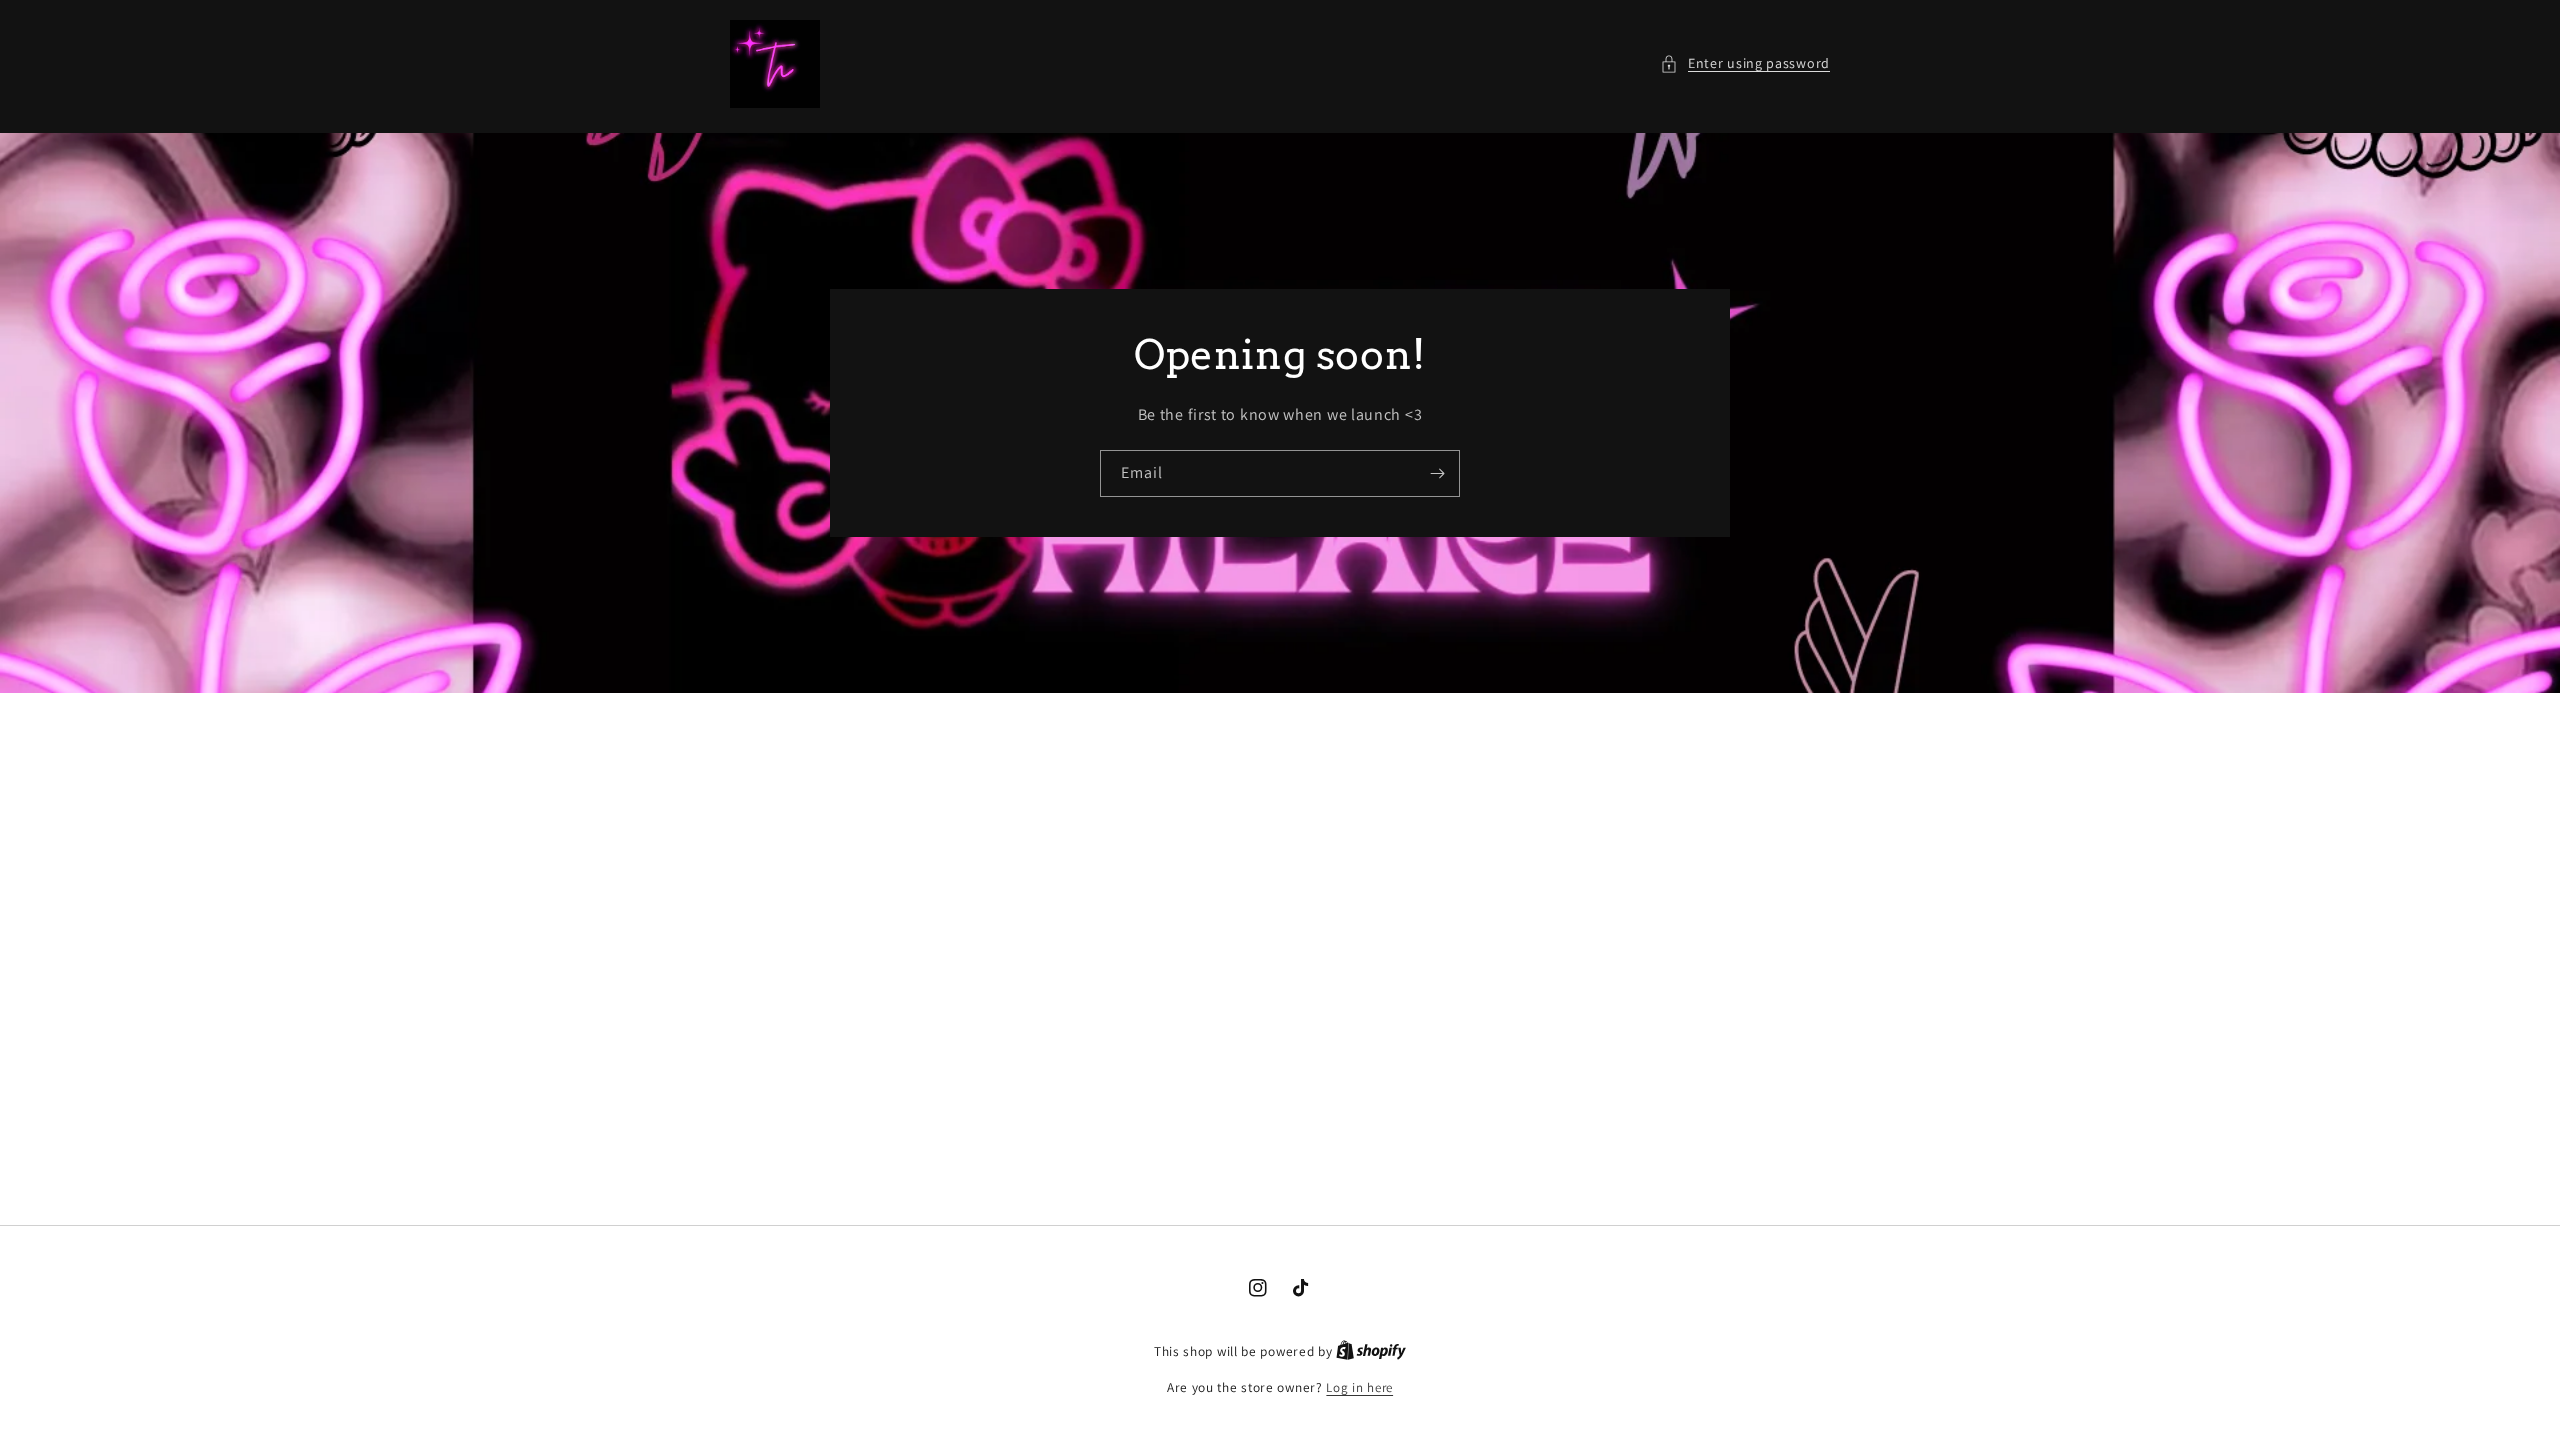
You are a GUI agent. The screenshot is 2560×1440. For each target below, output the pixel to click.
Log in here (1359, 1387)
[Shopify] (1371, 1351)
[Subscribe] (1437, 472)
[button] (1745, 63)
